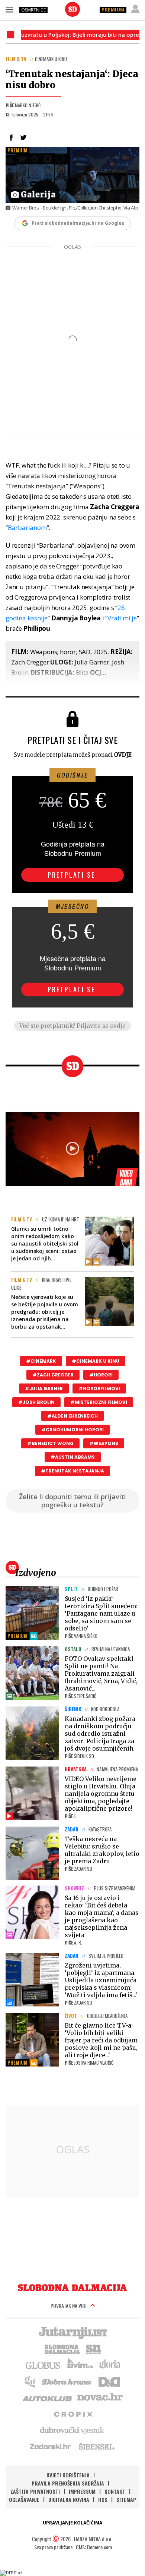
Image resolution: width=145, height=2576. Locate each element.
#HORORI (101, 1375)
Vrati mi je (122, 618)
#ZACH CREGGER (53, 1375)
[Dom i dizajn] (109, 2381)
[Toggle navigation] (9, 9)
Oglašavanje (24, 2499)
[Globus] (43, 2365)
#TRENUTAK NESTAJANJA (72, 1471)
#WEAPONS (104, 1443)
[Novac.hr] (100, 2397)
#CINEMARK (41, 1361)
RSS (103, 2499)
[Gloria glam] (30, 2381)
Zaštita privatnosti (35, 2491)
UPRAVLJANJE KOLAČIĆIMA (72, 2523)
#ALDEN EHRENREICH (72, 1416)
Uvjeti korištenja (68, 2475)
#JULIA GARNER (44, 1388)
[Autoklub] (48, 2397)
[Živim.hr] (80, 2365)
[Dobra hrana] (67, 2381)
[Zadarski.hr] (51, 2446)
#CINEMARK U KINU (96, 1361)
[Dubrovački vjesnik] (72, 2430)
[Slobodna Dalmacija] (72, 9)
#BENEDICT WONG (50, 1443)
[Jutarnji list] (72, 2332)
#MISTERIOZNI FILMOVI (99, 1402)
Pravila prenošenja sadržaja (68, 2483)
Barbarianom (27, 527)
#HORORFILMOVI (99, 1388)
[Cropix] (73, 2414)
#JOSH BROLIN (36, 1402)
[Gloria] (109, 2365)
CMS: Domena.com (94, 2547)
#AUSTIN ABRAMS (73, 1457)
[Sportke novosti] (94, 2348)
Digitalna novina (69, 2499)
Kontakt (115, 2491)
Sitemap (126, 2499)
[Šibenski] (96, 2446)
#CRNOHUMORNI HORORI (72, 1430)
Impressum (82, 2491)
